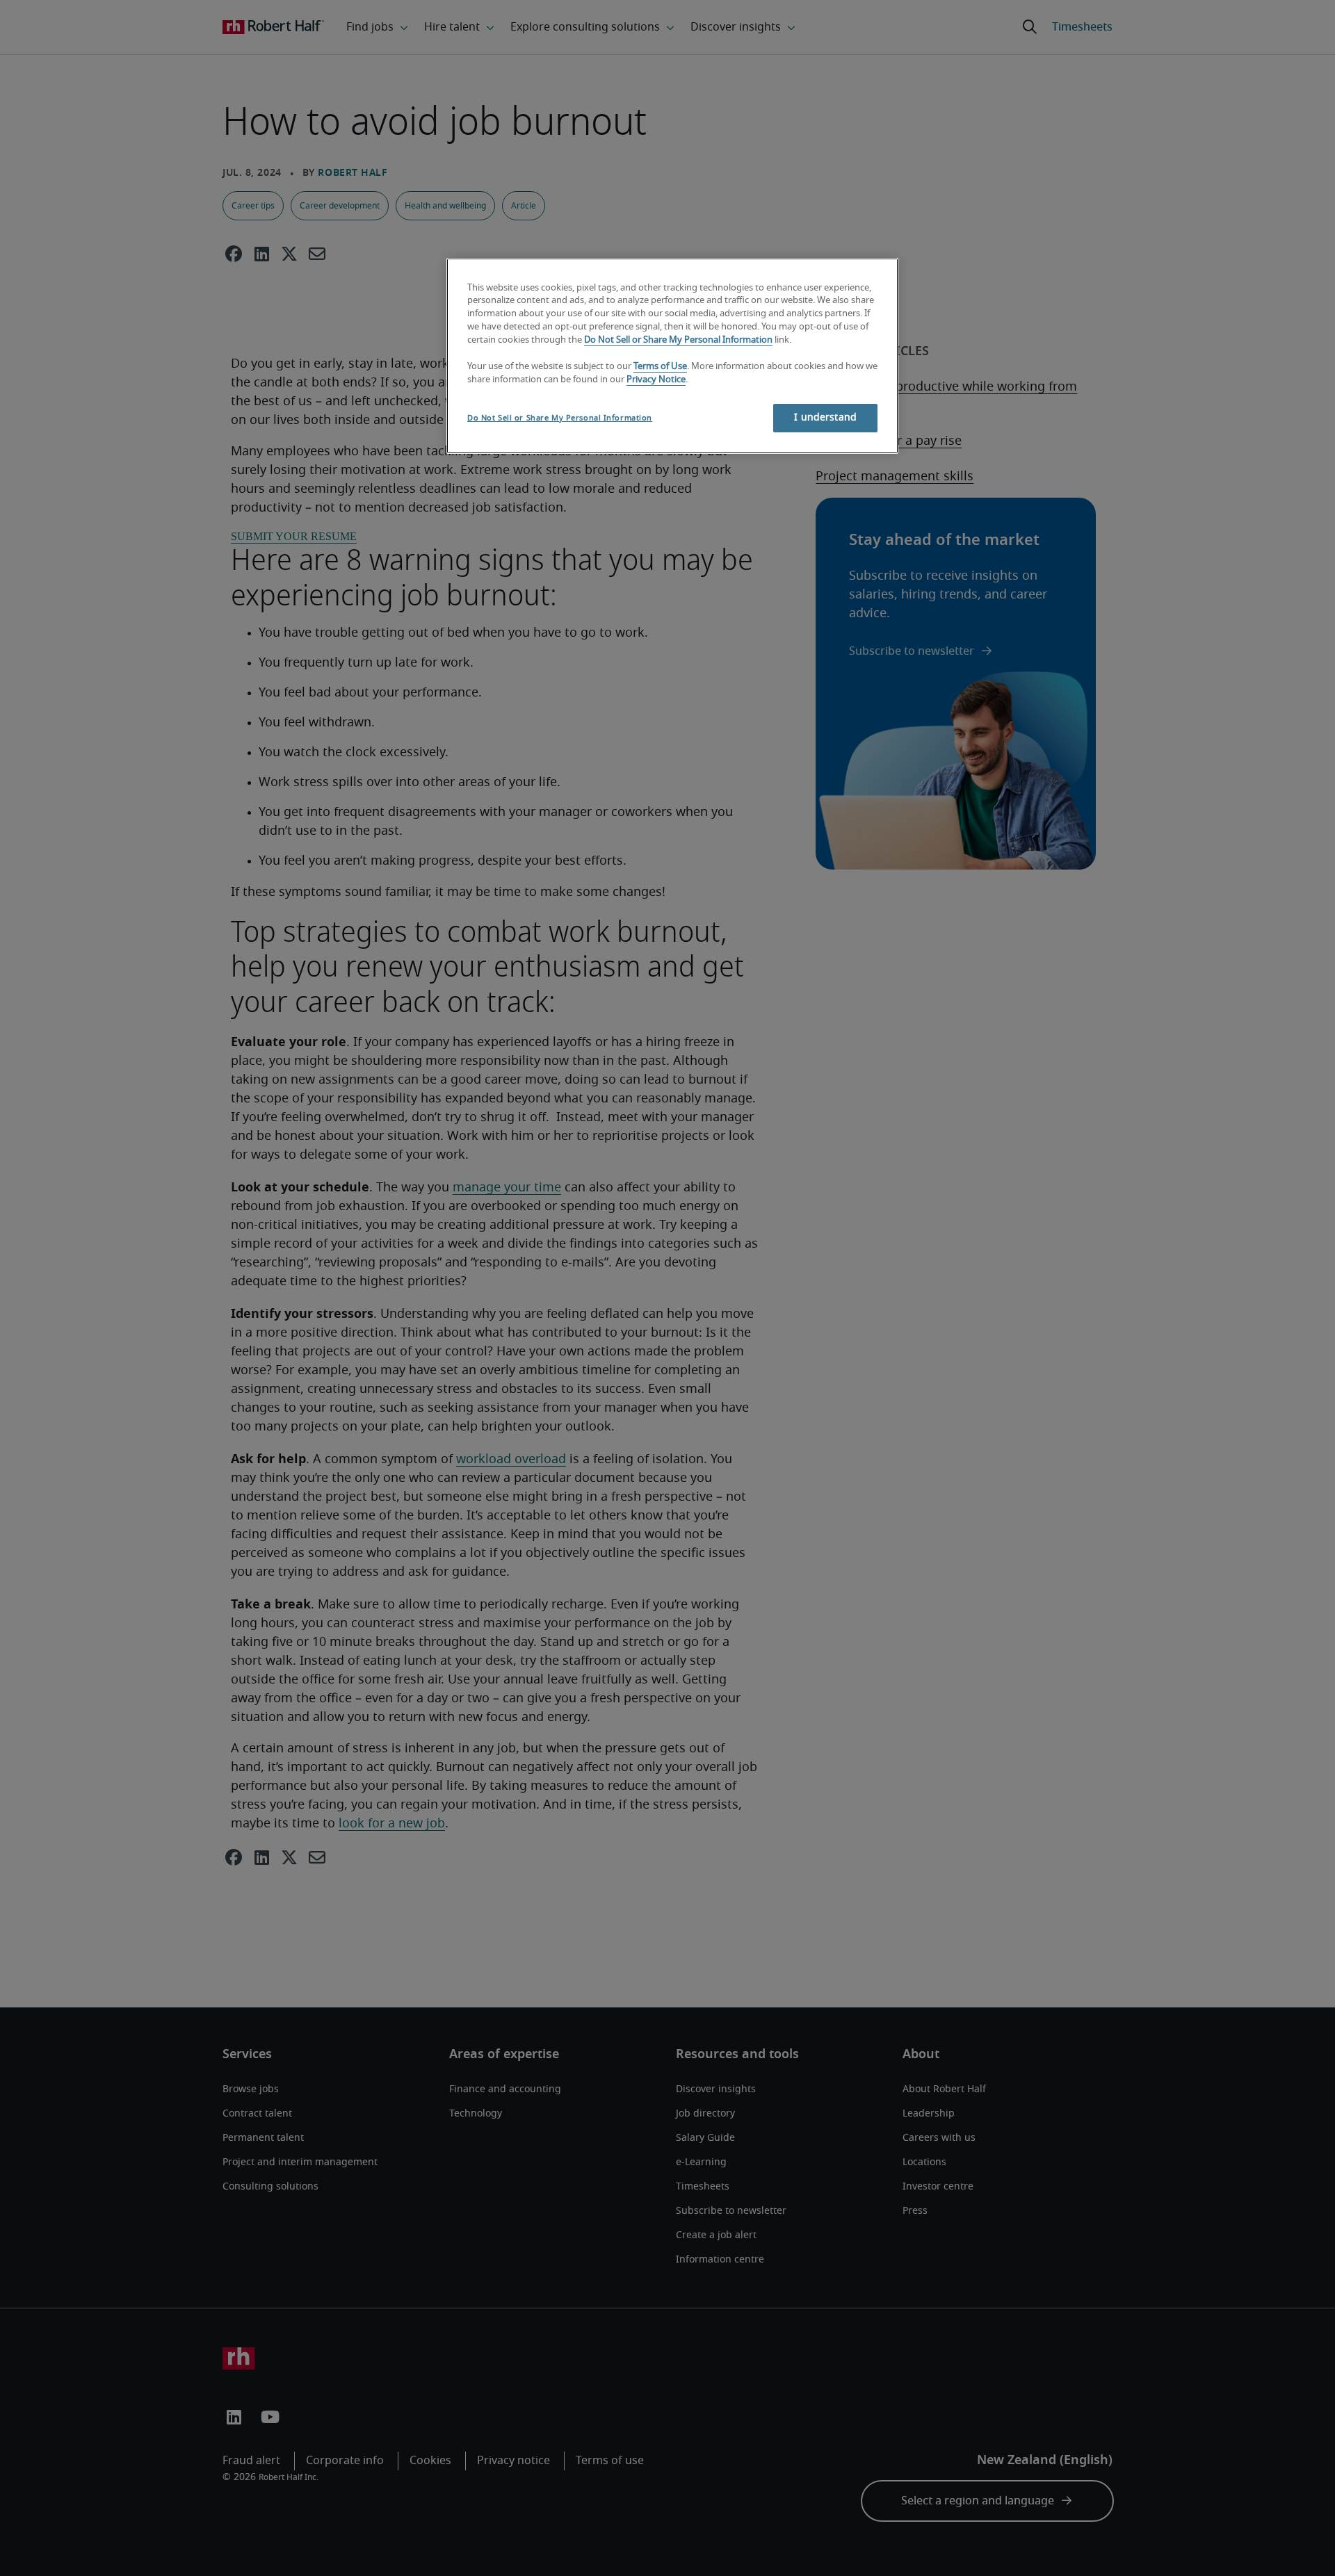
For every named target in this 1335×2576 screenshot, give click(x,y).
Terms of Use (660, 367)
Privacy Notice (656, 380)
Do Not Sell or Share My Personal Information (678, 340)
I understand (825, 418)
